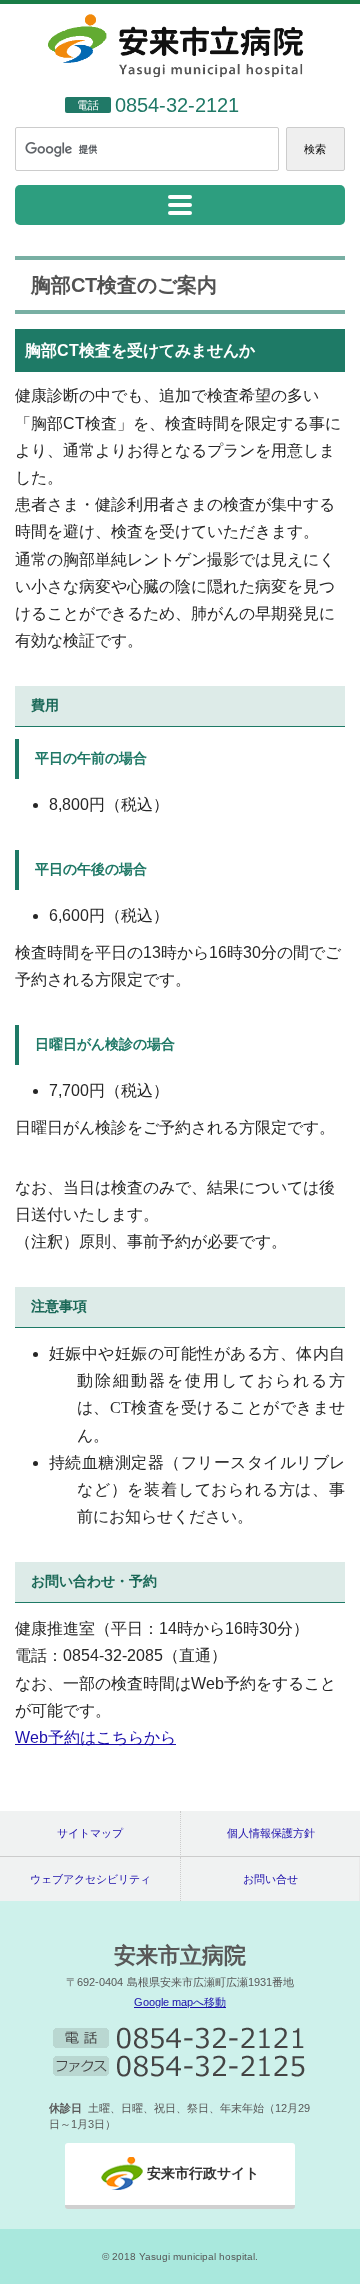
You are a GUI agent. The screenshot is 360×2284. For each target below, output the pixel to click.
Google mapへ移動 (180, 2002)
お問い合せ (270, 1879)
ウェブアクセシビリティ (90, 1879)
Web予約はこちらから (95, 1737)
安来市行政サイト (203, 2173)
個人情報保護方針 (271, 1833)
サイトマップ (90, 1833)
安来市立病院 (180, 1955)
